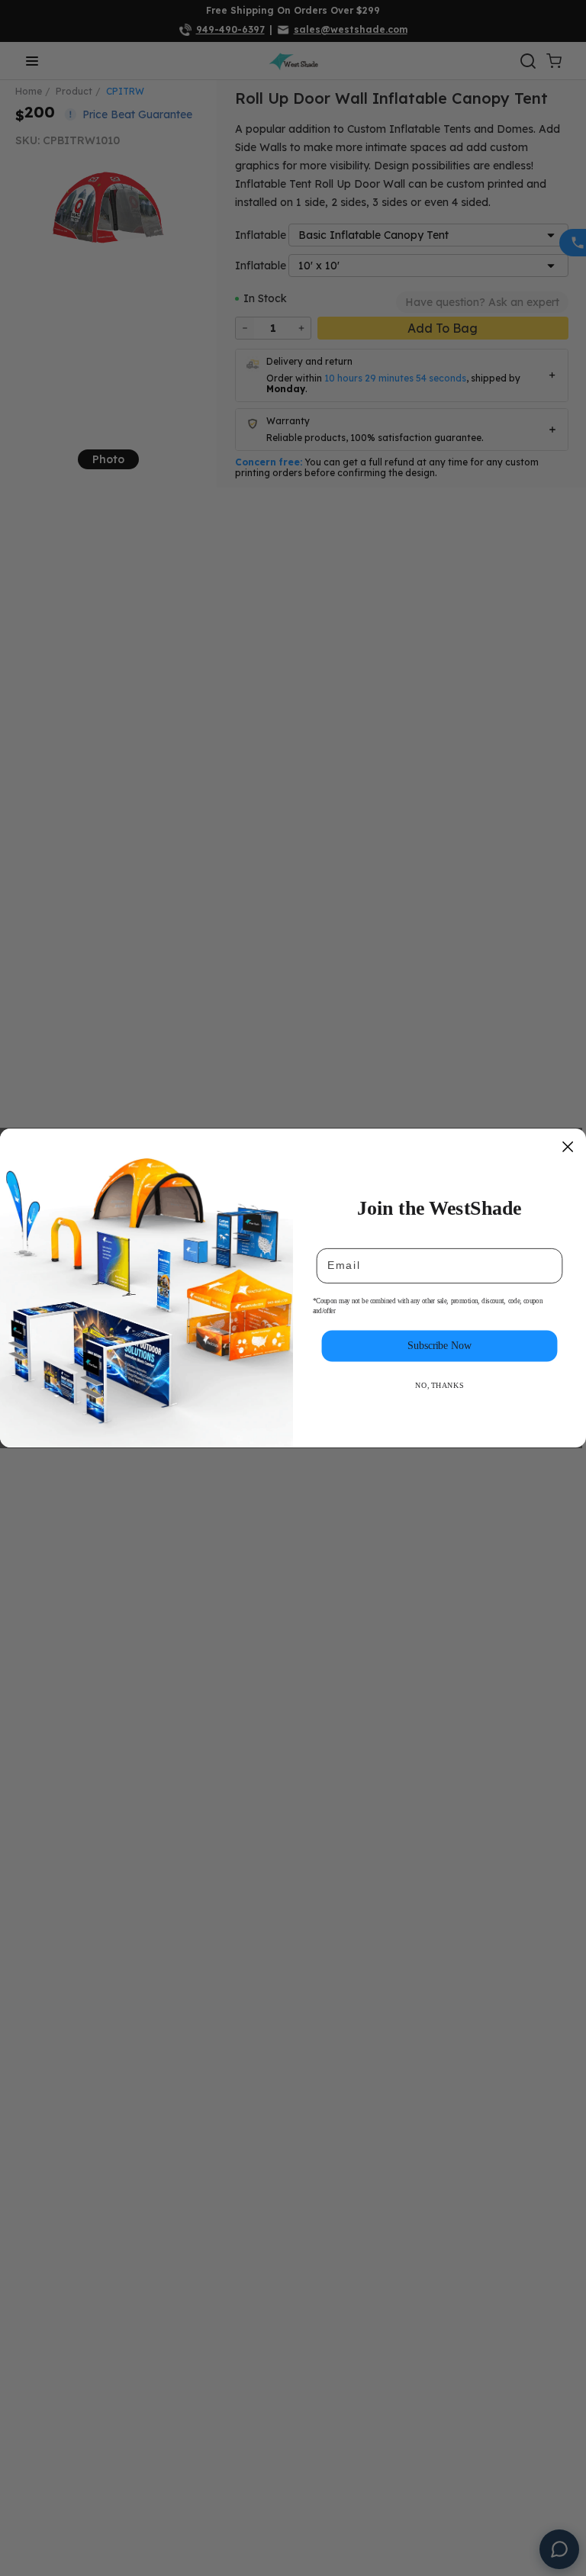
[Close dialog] (568, 1146)
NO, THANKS (439, 1386)
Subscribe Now (439, 1346)
